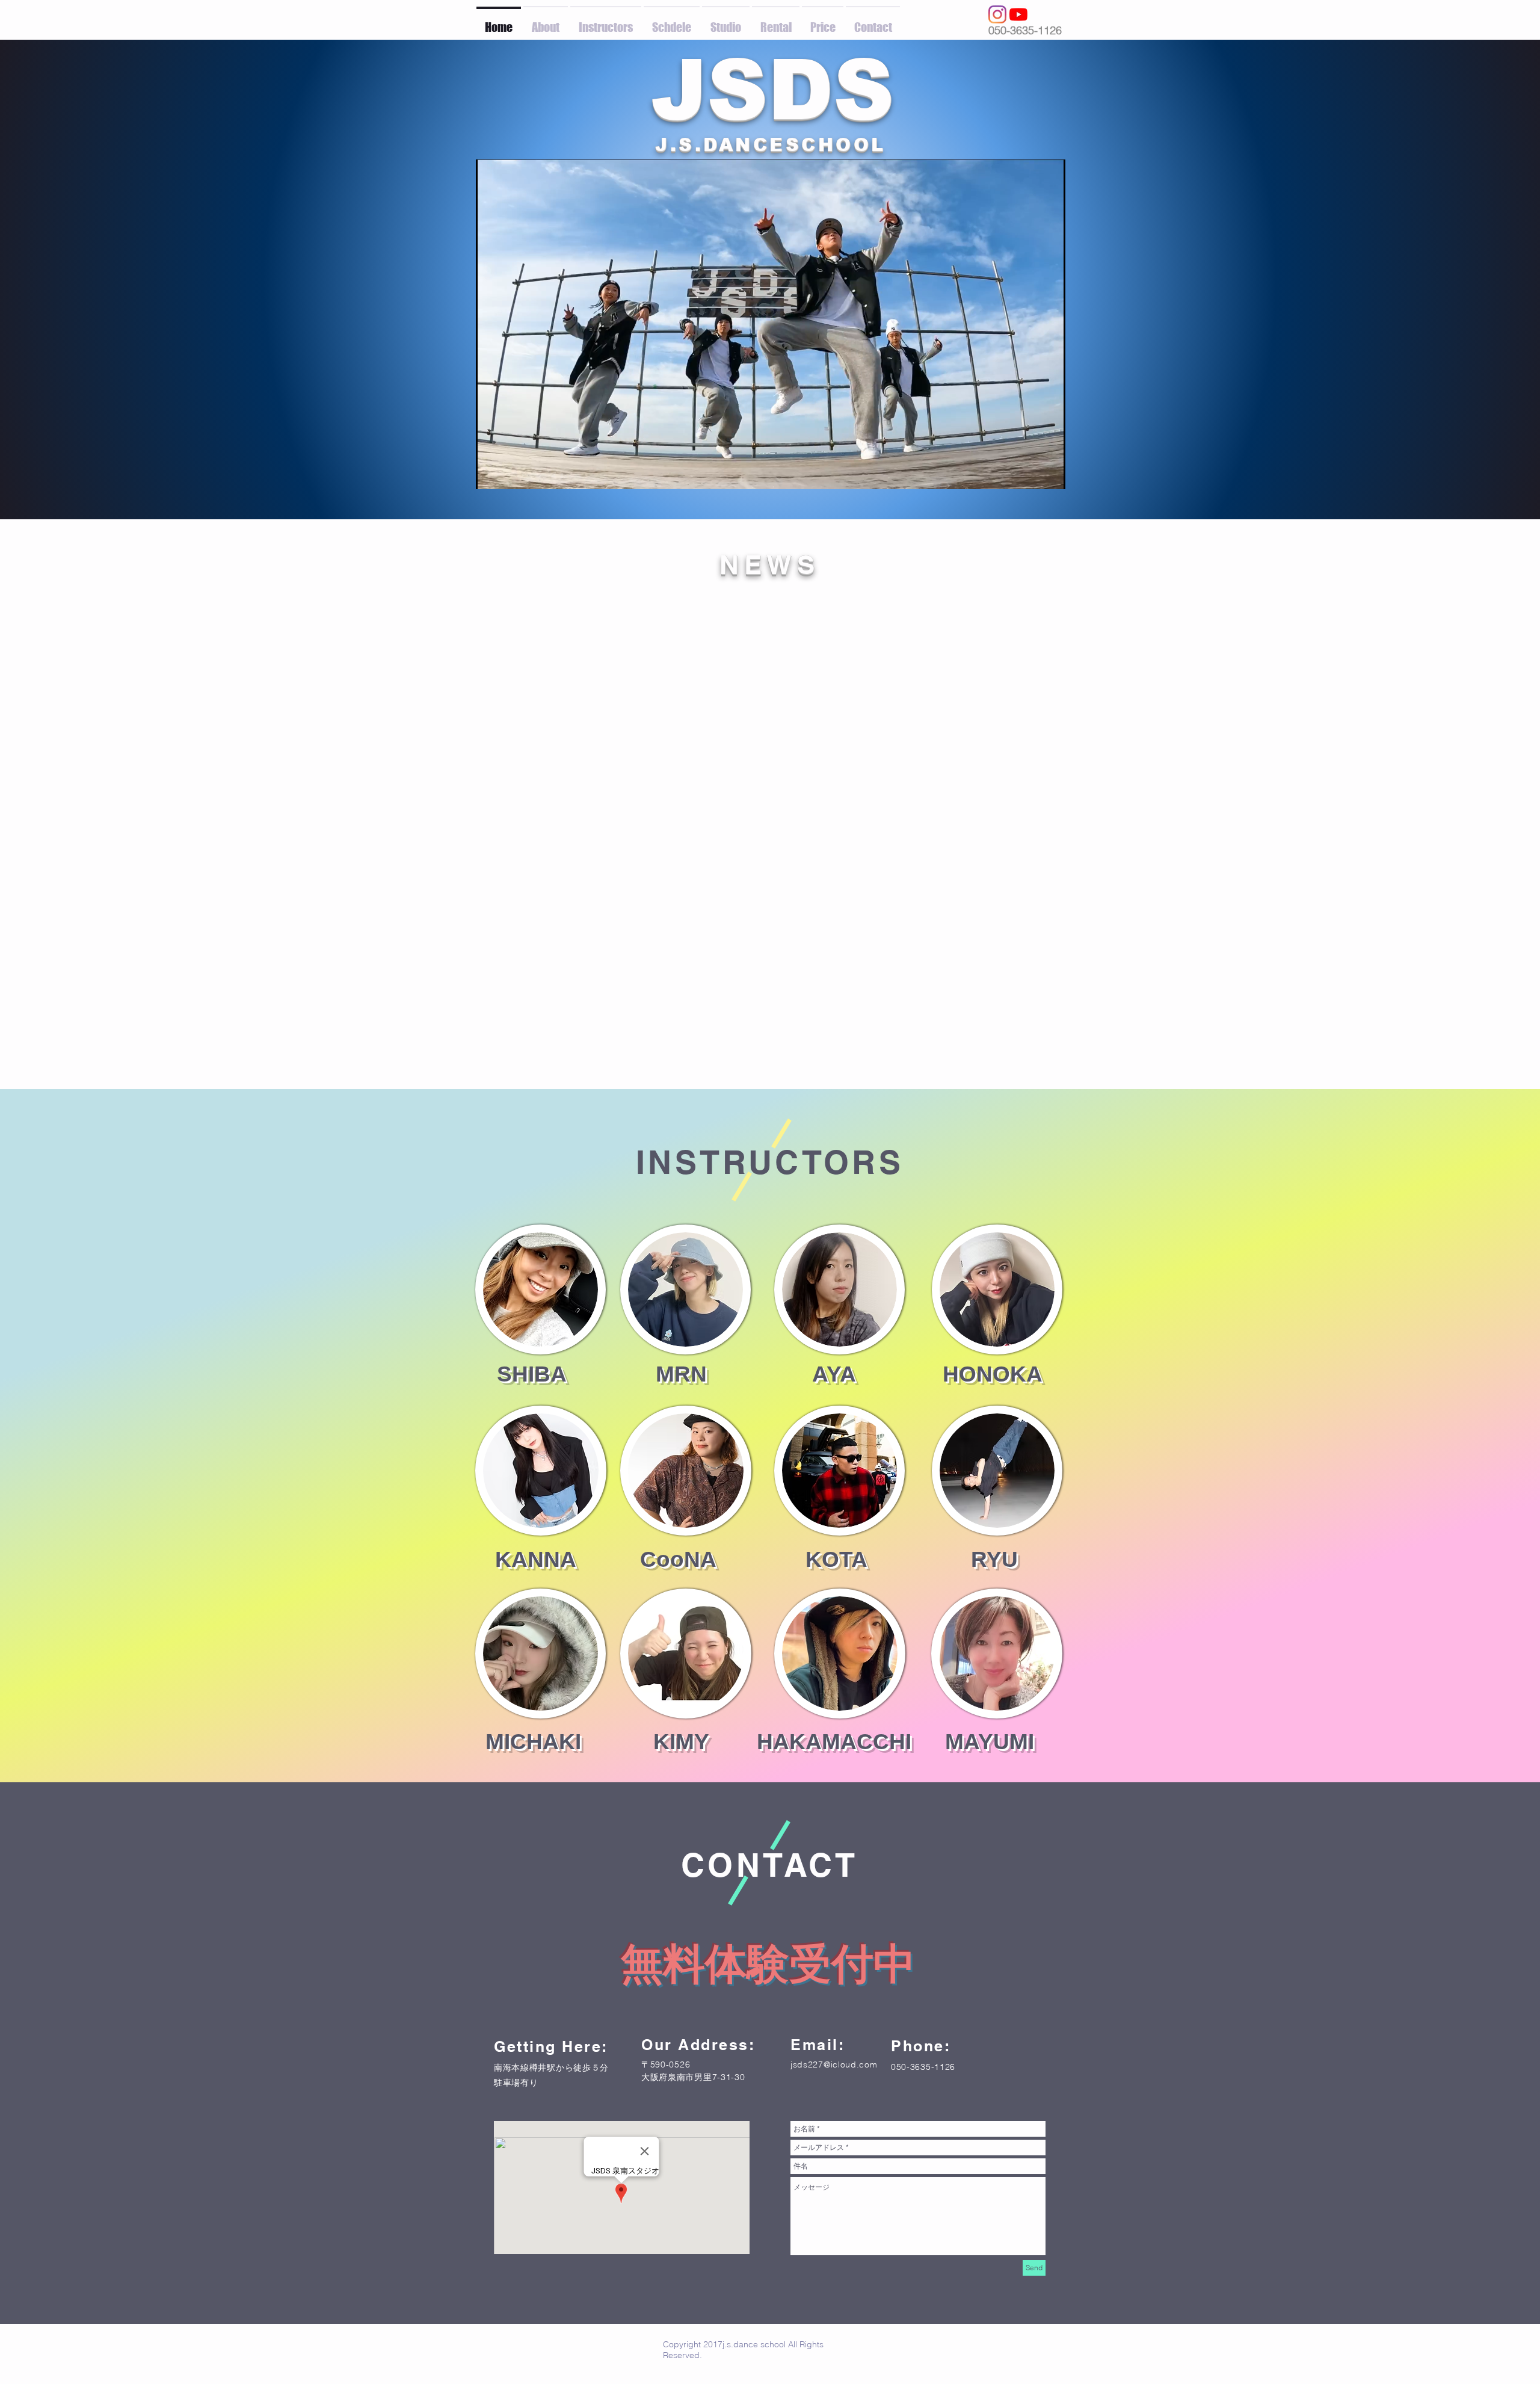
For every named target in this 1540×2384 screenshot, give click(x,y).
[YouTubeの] (1018, 14)
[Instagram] (997, 14)
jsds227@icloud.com (834, 2064)
